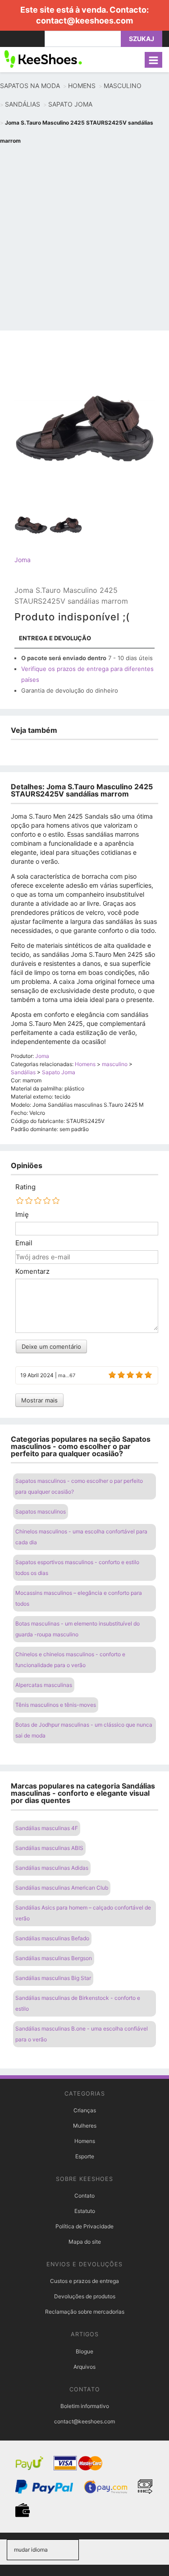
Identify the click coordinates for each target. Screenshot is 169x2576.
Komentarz (32, 1272)
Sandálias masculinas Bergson (54, 1958)
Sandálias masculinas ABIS (49, 1848)
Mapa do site (85, 2242)
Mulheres (85, 2126)
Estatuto (85, 2211)
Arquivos (84, 2367)
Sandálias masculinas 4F (47, 1828)
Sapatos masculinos (41, 1512)
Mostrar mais (39, 1400)
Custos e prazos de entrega (84, 2281)
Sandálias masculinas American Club (62, 1888)
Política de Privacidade (84, 2226)
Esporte (85, 2156)
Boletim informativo (85, 2406)
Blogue (84, 2351)
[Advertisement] (84, 239)
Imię (22, 1215)
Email (24, 1243)
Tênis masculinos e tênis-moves (56, 1705)
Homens (85, 2141)
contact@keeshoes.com (84, 21)
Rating (25, 1187)
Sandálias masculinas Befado (52, 1938)
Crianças (85, 2110)
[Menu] (153, 60)
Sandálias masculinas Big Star (53, 1978)
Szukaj (142, 39)
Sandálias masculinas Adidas (52, 1868)
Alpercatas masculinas (44, 1685)
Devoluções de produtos (85, 2296)
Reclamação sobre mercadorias (85, 2312)
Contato (84, 2196)
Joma (23, 560)
